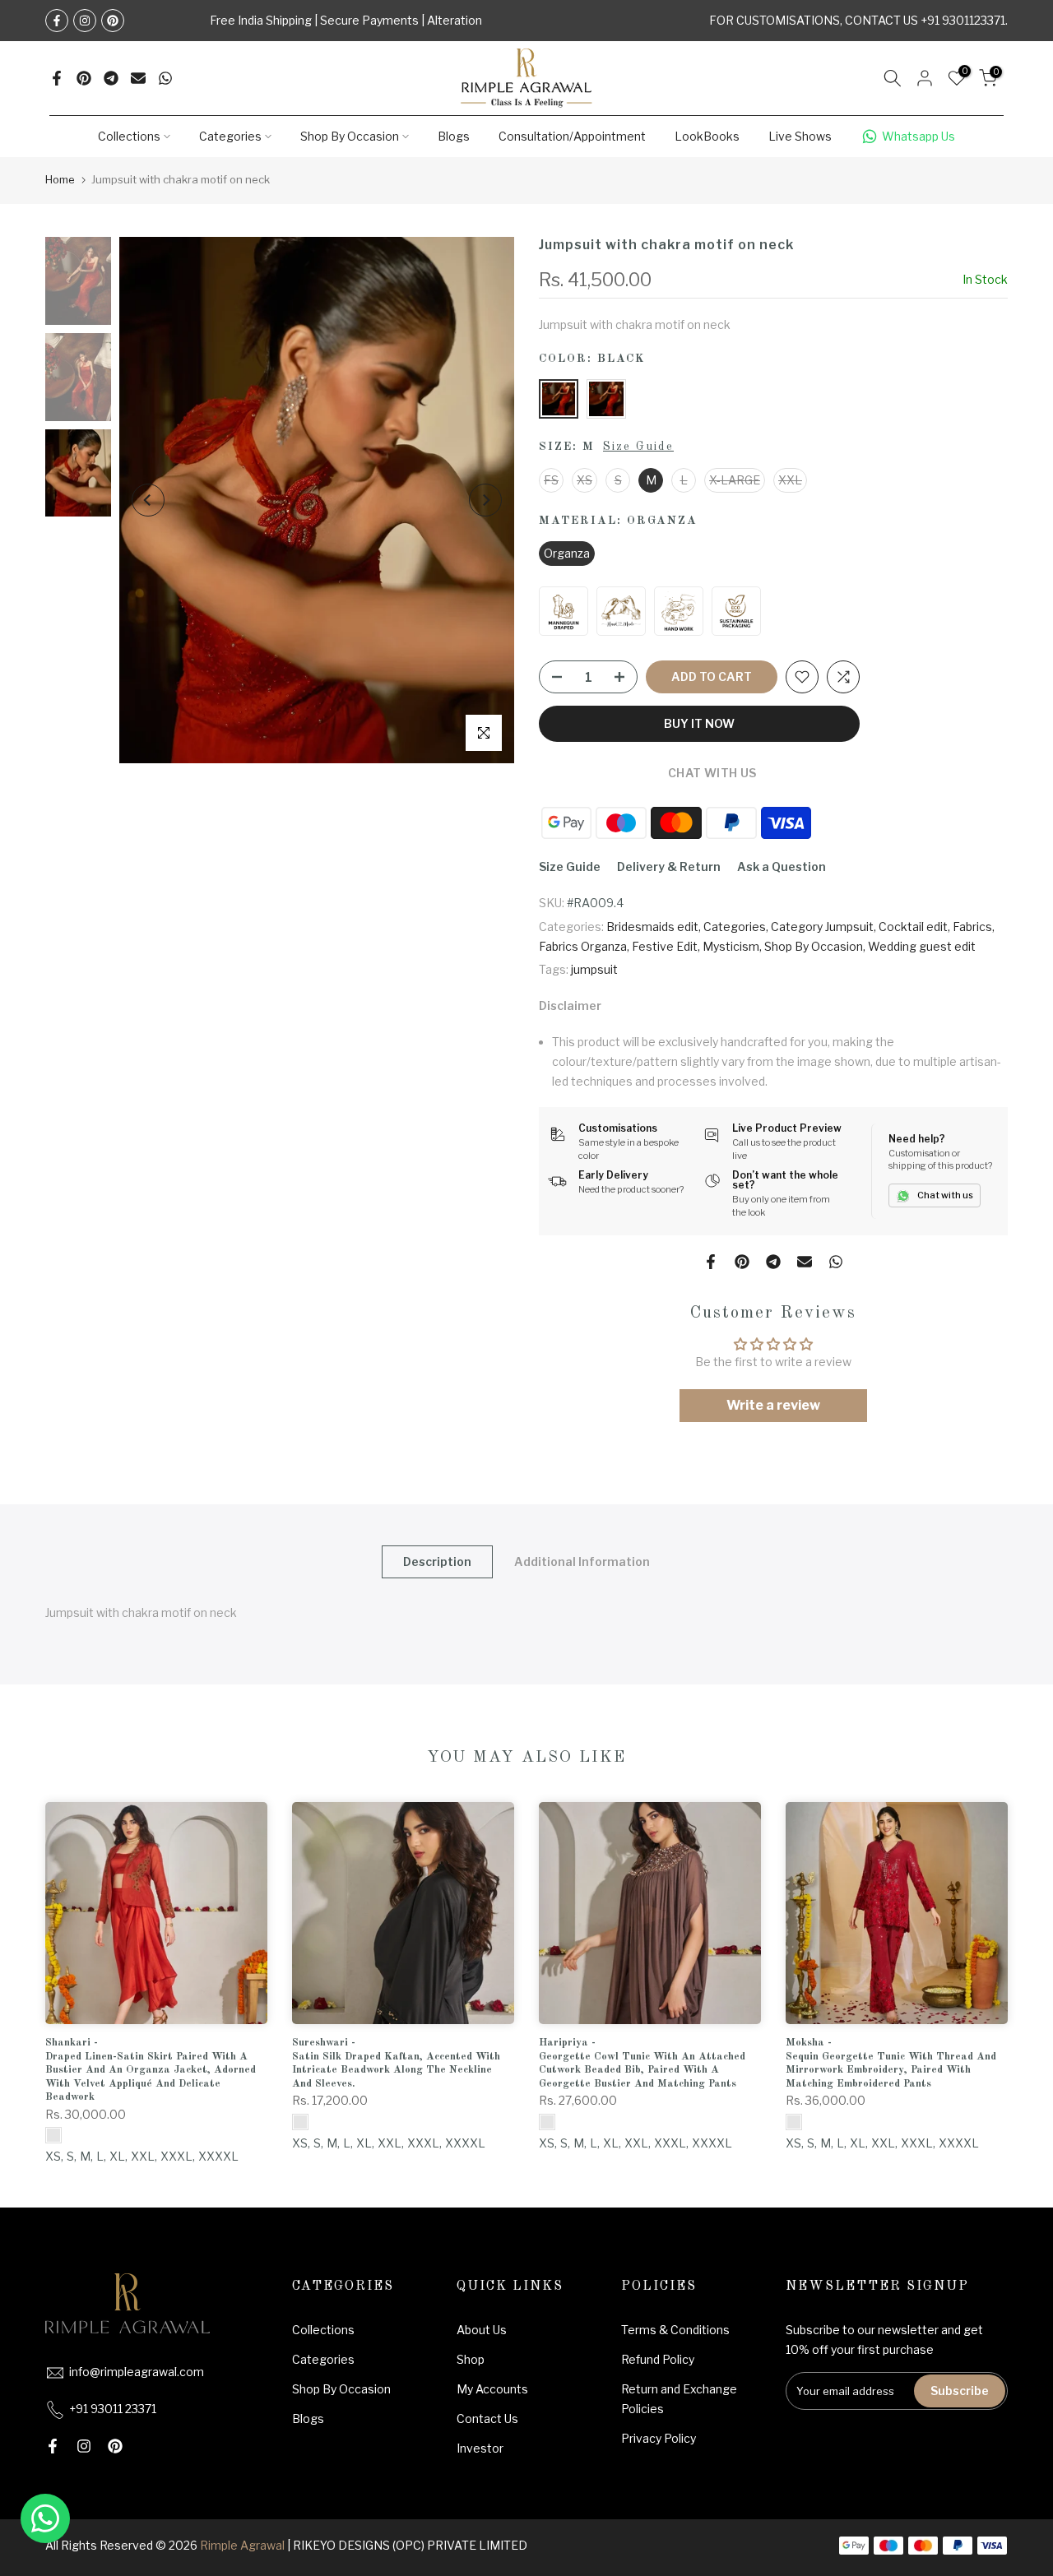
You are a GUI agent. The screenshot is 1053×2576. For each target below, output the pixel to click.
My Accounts (492, 2389)
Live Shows (800, 136)
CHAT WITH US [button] (711, 773)
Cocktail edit (913, 927)
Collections (129, 136)
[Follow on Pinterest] (113, 21)
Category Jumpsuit (822, 927)
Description (437, 1561)
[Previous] (148, 500)
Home (60, 179)
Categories (230, 136)
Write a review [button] (773, 1405)
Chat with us (945, 1195)
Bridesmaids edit (652, 927)
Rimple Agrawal (242, 2545)
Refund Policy (658, 2359)
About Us (482, 2330)
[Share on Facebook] (57, 78)
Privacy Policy (659, 2438)
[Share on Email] (138, 78)
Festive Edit (665, 946)
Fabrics (972, 927)
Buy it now (699, 723)
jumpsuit (594, 969)
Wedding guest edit (922, 946)
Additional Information (582, 1561)
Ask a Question (782, 866)
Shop (471, 2359)
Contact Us (487, 2418)
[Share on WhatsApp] (165, 78)
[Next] (485, 500)
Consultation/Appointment (572, 136)
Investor (480, 2448)
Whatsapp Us (918, 136)
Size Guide (638, 447)
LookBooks (707, 136)
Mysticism (731, 946)
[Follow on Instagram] (85, 21)
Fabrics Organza (583, 946)
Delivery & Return (669, 866)
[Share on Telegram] (111, 78)
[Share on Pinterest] (84, 78)
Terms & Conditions (675, 2330)
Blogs (454, 136)
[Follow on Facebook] (57, 21)
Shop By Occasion (350, 136)
